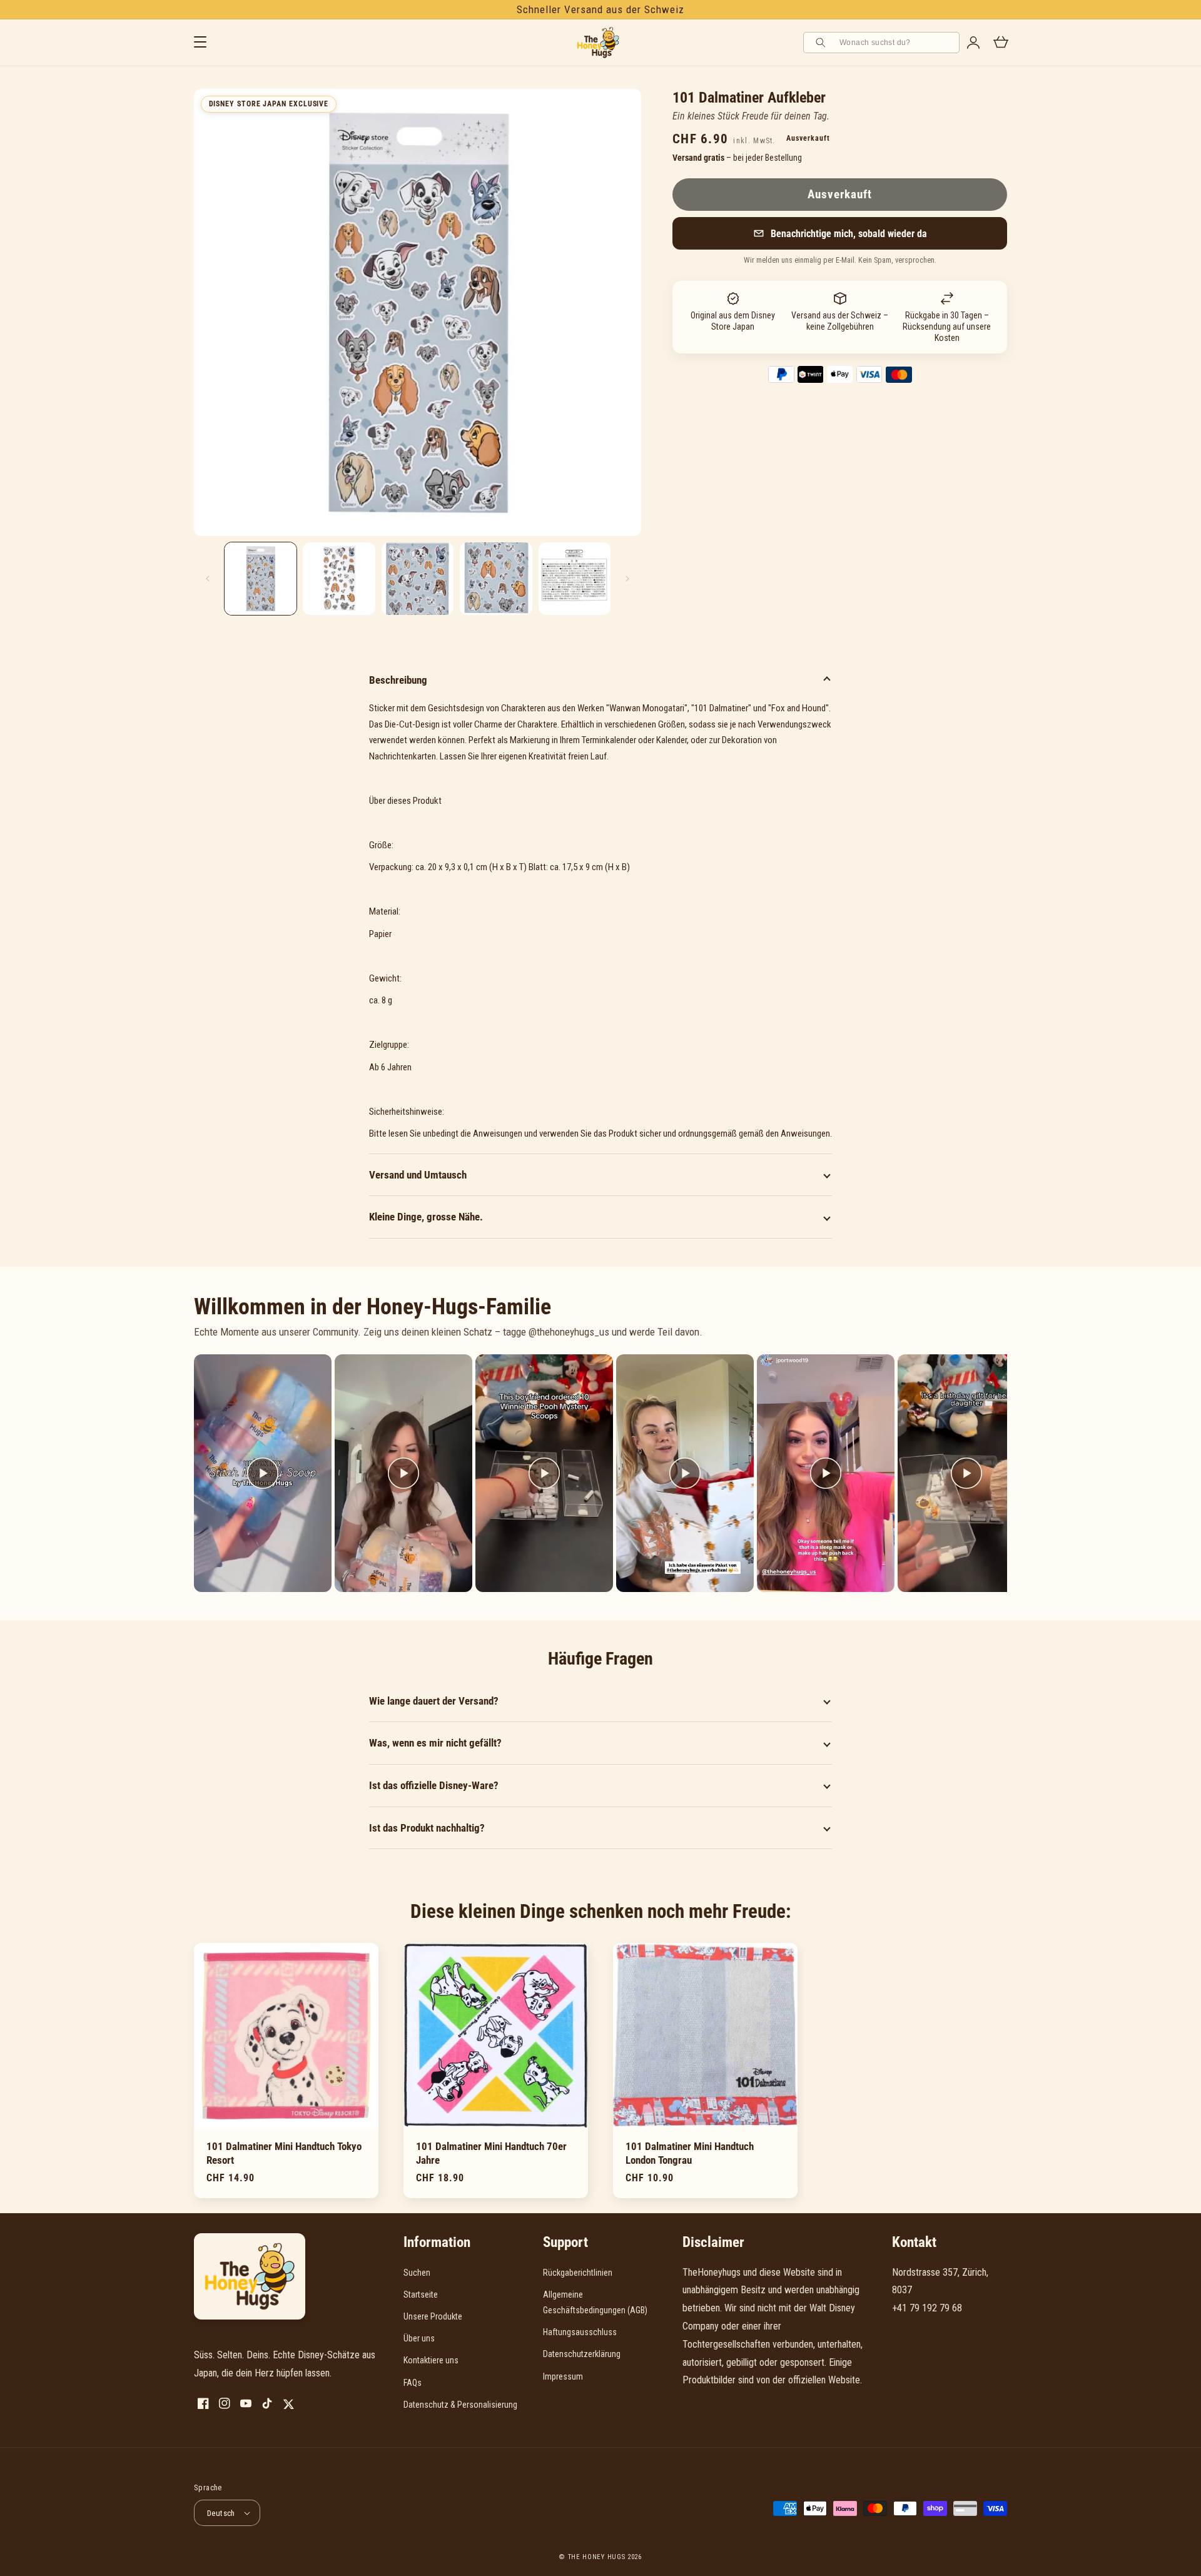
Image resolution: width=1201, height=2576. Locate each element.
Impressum (563, 2376)
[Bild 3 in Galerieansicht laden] (418, 578)
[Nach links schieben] (208, 579)
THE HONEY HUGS (597, 2557)
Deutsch (221, 2513)
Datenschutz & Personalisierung (460, 2405)
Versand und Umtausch (418, 1175)
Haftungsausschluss (580, 2332)
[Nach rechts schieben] (627, 579)
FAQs (413, 2383)
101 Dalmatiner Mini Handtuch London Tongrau (690, 2153)
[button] (840, 233)
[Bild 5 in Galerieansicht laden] (575, 578)
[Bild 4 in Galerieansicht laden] (496, 578)
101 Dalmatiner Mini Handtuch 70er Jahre (491, 2153)
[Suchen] (823, 43)
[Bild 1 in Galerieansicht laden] (261, 578)
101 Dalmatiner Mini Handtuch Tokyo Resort (284, 2153)
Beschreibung (398, 680)
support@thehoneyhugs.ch (943, 2326)
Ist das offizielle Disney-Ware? (434, 1785)
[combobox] (895, 43)
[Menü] (200, 43)
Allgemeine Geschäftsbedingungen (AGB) (595, 2302)
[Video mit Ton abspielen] (263, 1473)
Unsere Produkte (433, 2316)
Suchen (417, 2273)
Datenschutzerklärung (582, 2354)
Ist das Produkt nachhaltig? (427, 1828)
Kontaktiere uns (431, 2360)
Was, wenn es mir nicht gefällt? (435, 1743)
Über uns (419, 2338)
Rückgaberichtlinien (578, 2273)
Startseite (421, 2295)
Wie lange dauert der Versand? (434, 1701)
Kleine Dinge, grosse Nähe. (426, 1217)
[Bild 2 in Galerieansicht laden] (339, 578)
